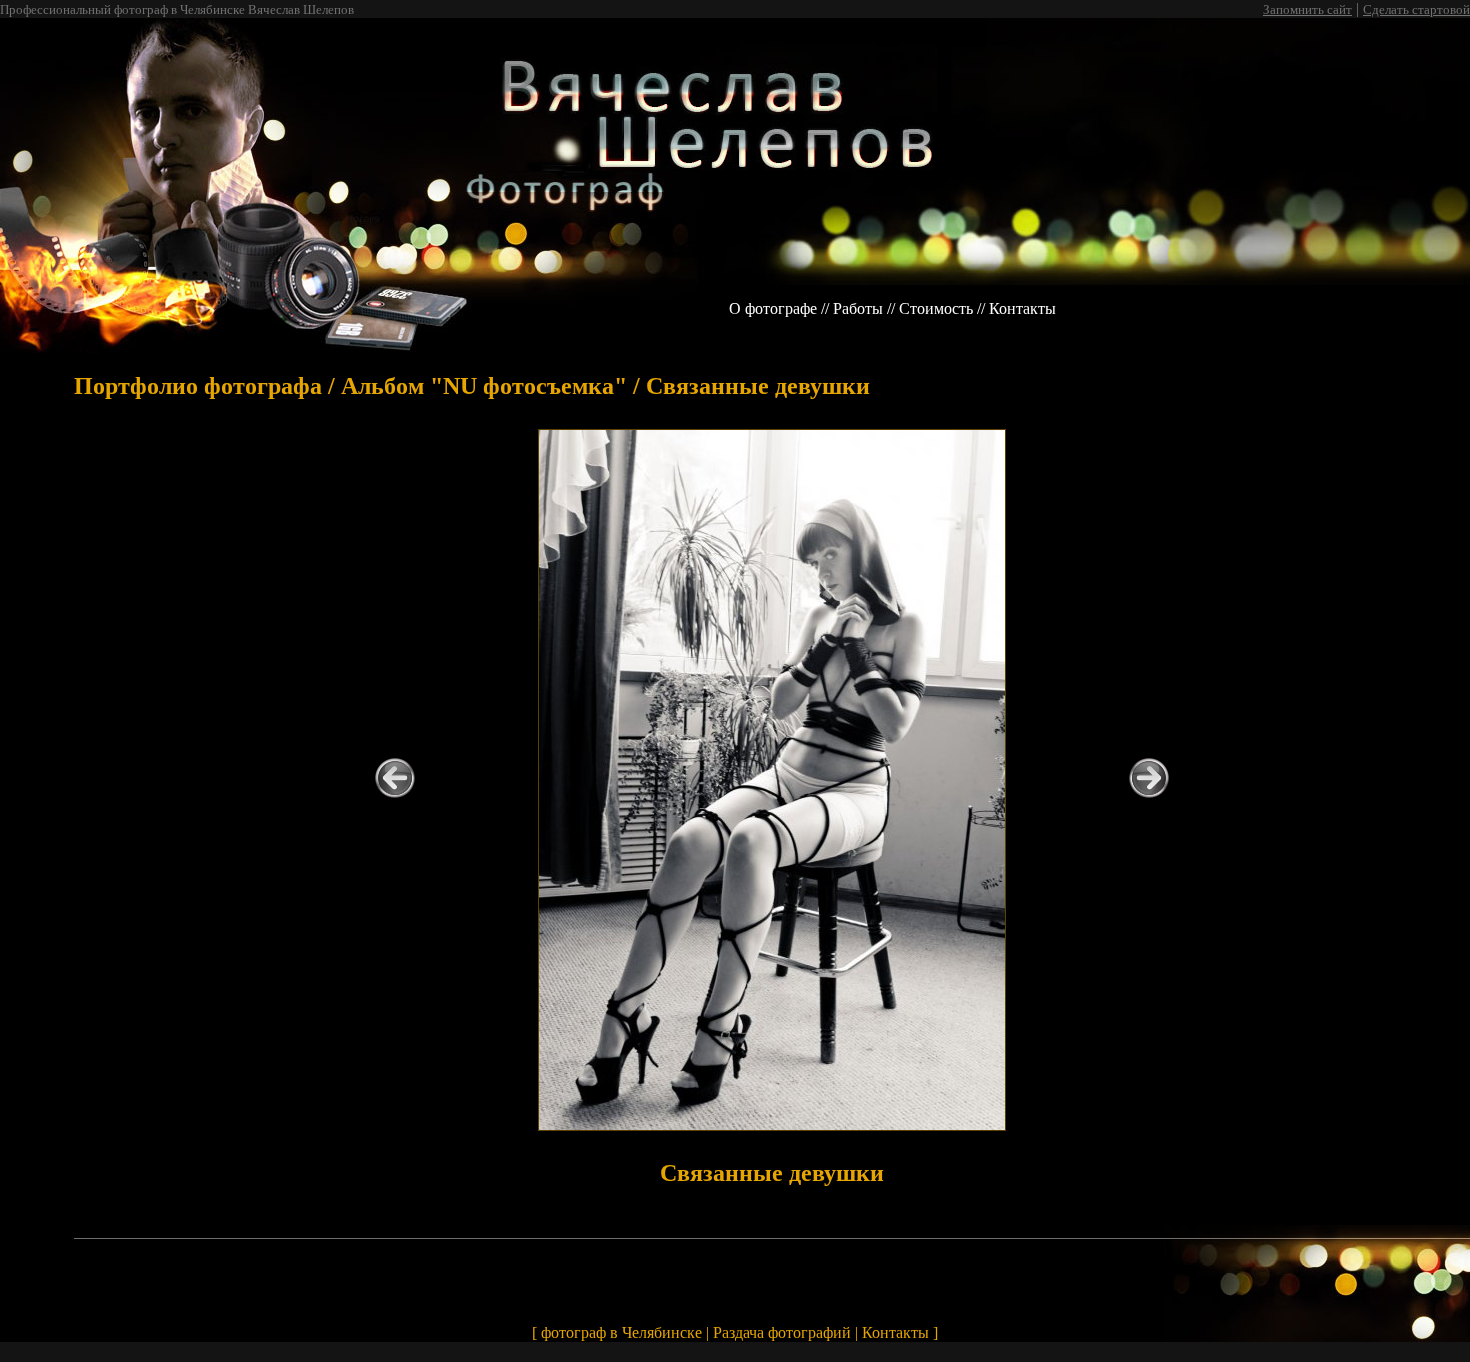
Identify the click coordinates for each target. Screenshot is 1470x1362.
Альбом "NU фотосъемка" (484, 386)
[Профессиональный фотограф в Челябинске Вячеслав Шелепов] (357, 279)
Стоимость (936, 308)
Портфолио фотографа (198, 386)
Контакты (1022, 308)
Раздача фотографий (782, 1332)
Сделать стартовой (1416, 9)
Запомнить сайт (1307, 9)
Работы (858, 308)
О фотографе (773, 308)
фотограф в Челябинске (621, 1332)
